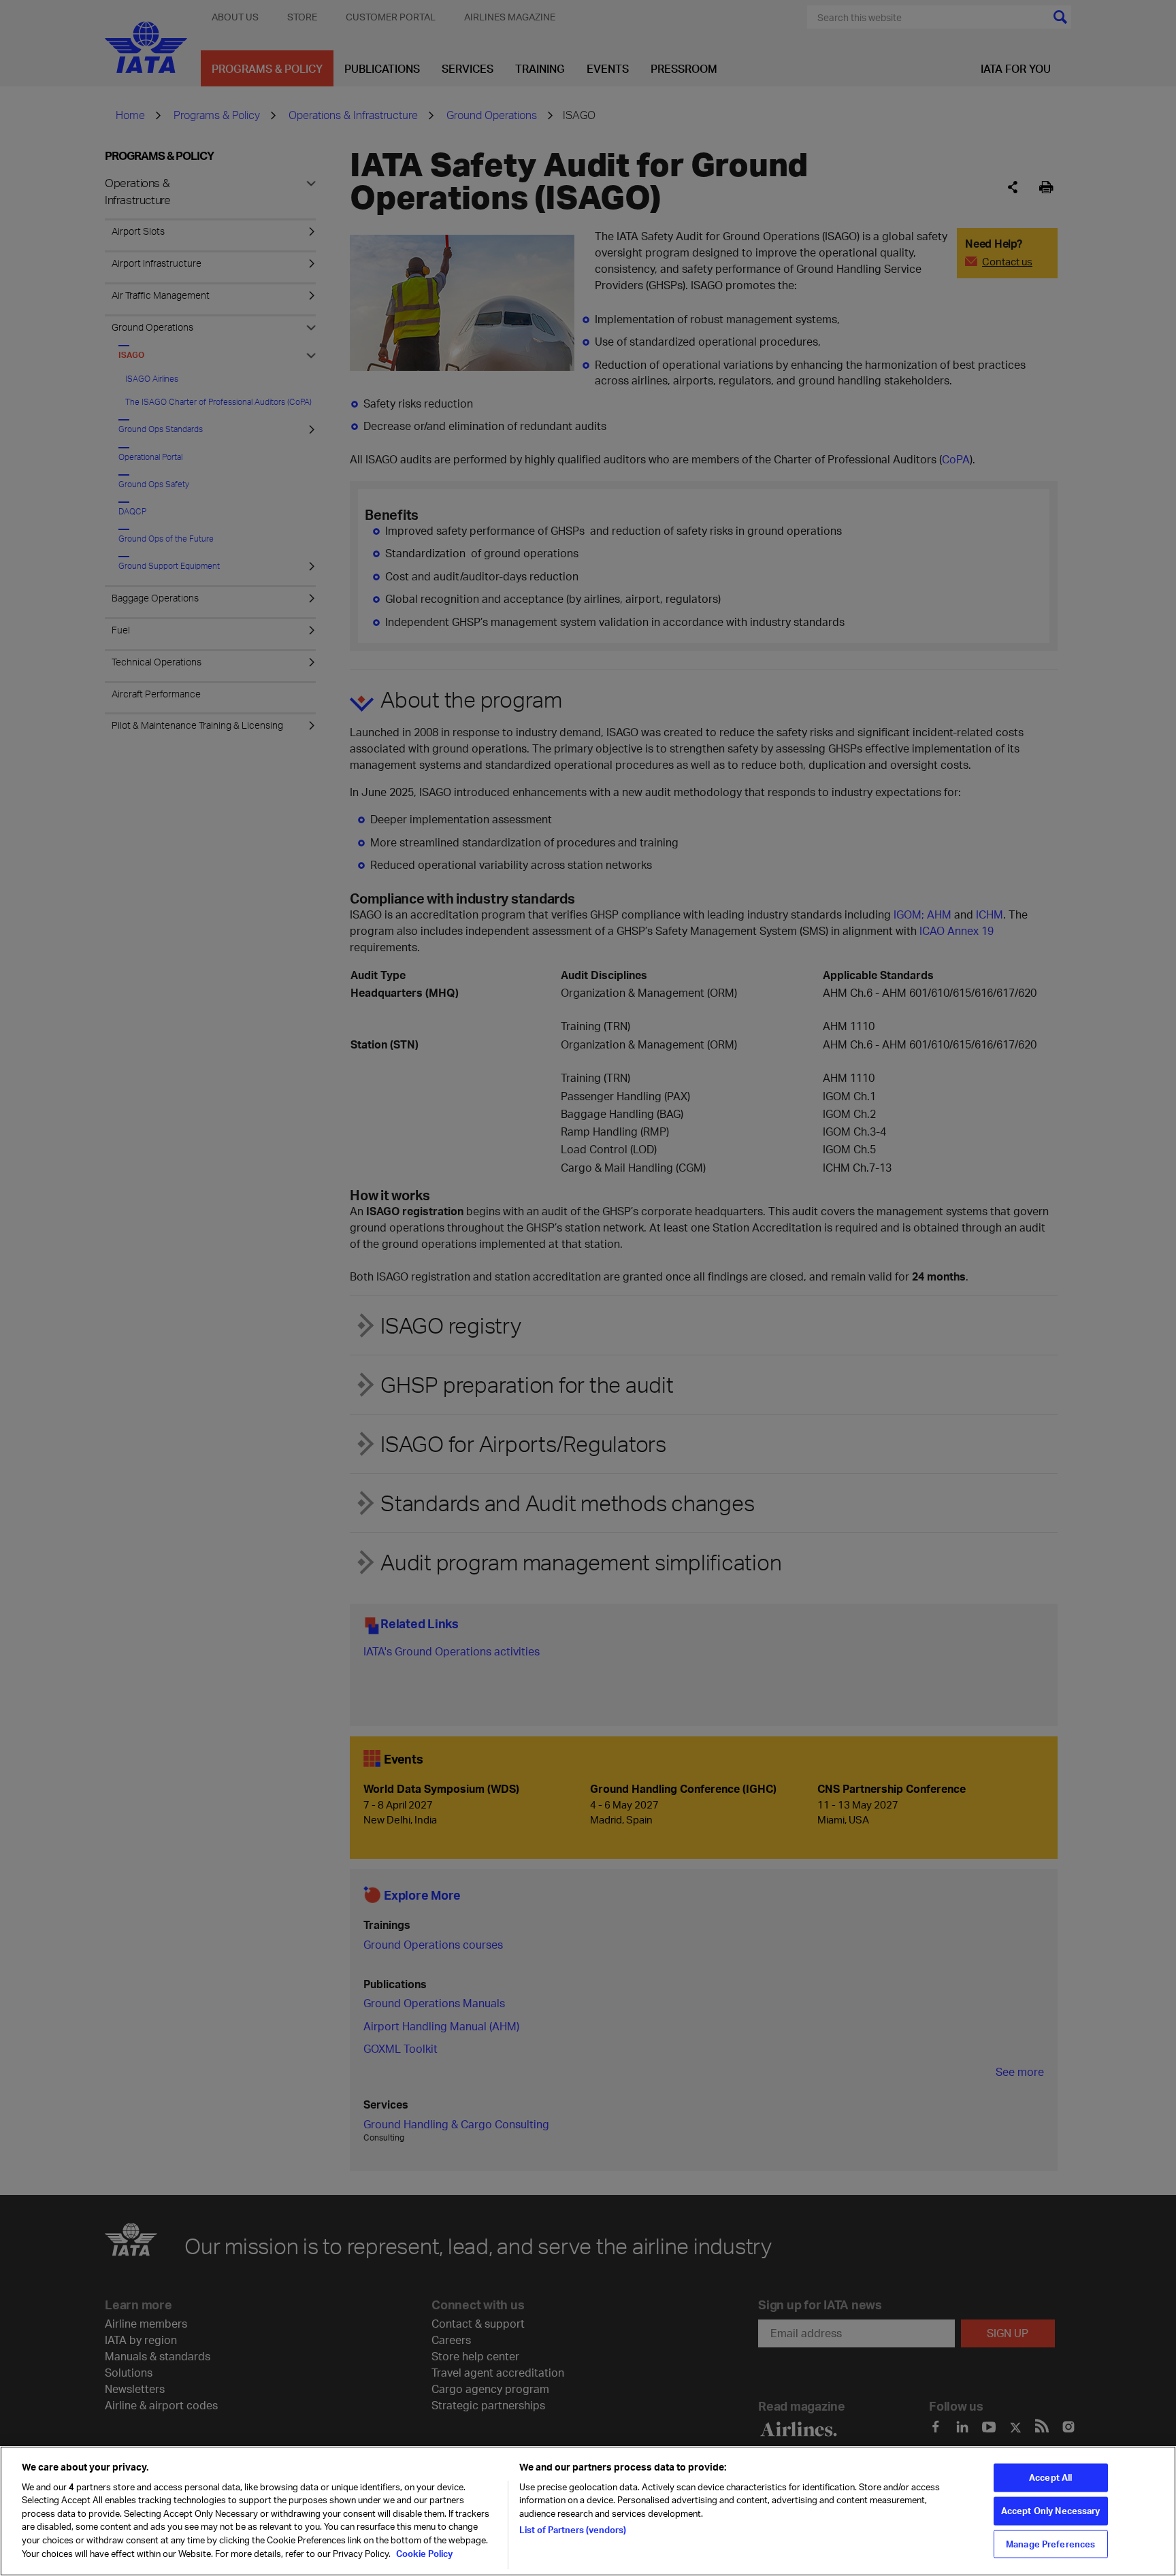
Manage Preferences (1050, 2543)
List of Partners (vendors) (573, 2530)
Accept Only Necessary (1051, 2511)
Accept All (1050, 2477)
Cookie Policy (423, 2553)
